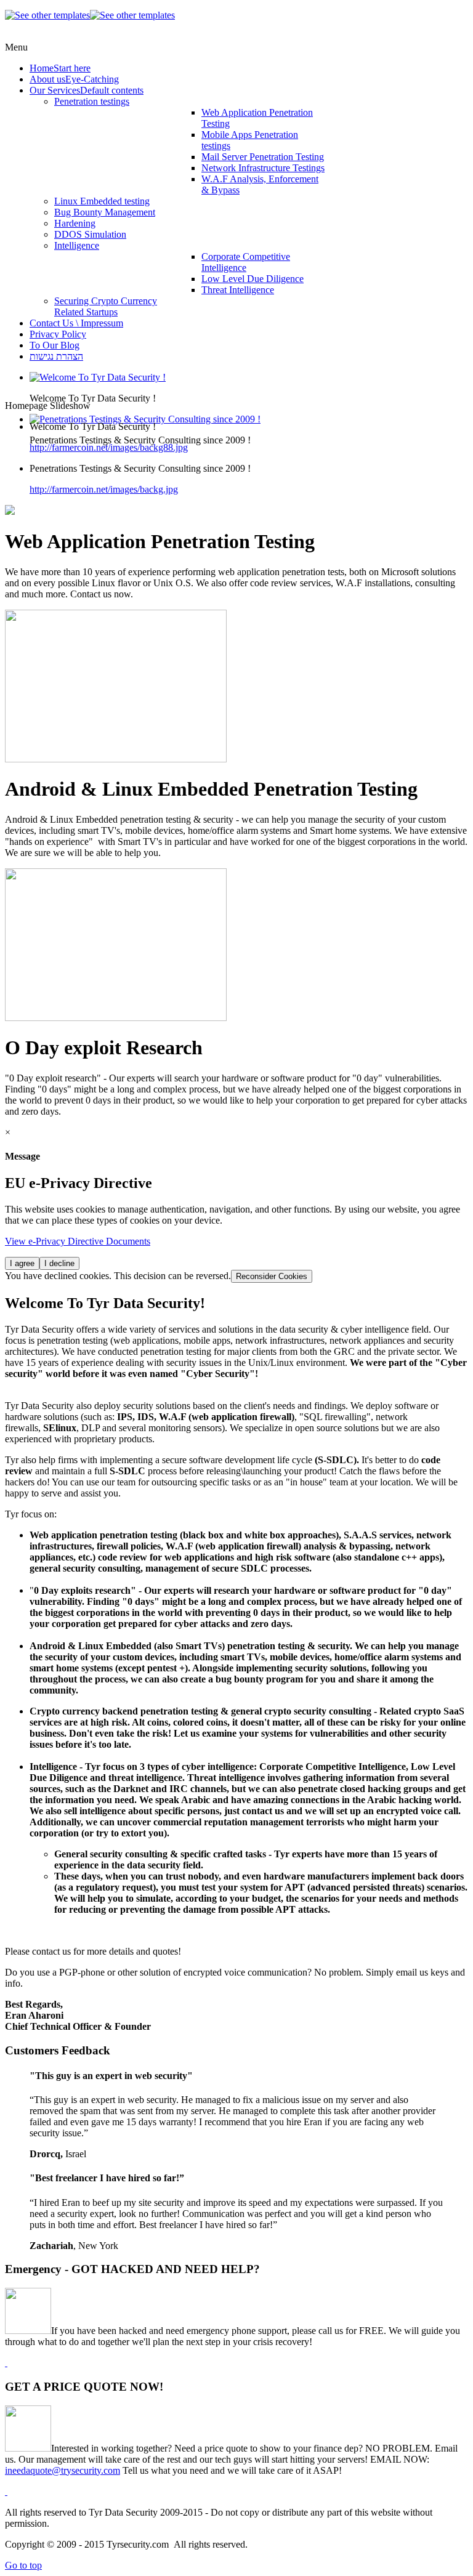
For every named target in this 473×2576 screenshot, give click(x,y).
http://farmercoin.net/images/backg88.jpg (109, 447)
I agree (22, 1263)
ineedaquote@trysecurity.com (63, 2470)
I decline (59, 1263)
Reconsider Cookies (272, 1276)
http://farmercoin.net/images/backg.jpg (104, 489)
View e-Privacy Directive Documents (78, 1241)
